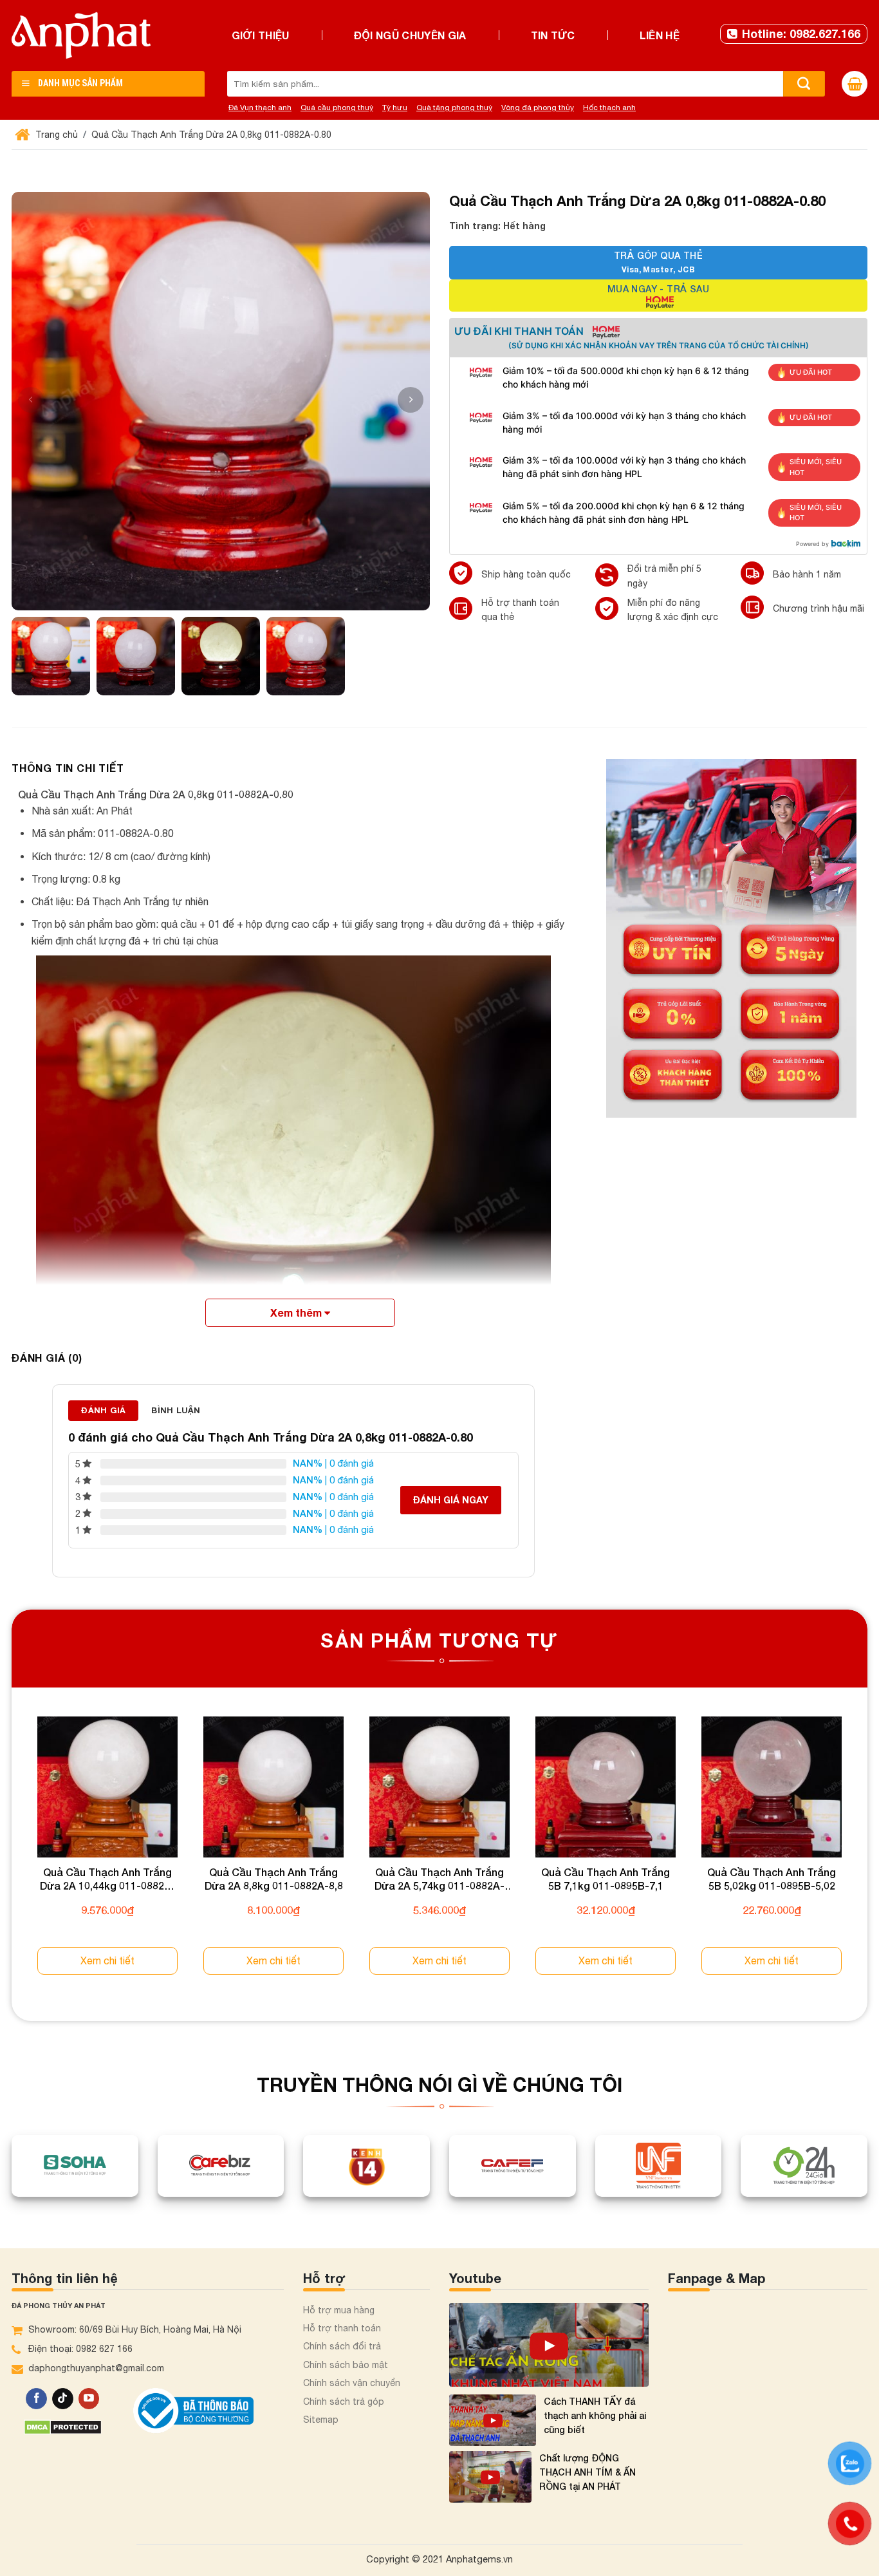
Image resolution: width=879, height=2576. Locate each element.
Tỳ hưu (395, 108)
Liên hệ (660, 35)
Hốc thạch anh (609, 108)
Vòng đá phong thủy (538, 108)
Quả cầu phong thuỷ (337, 108)
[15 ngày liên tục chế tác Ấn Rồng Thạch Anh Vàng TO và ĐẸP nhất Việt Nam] (549, 2345)
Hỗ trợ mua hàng (339, 2310)
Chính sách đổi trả (342, 2346)
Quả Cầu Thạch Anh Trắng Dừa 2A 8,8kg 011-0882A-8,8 (274, 1879)
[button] (411, 400)
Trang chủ (55, 135)
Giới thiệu (261, 35)
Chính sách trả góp (344, 2402)
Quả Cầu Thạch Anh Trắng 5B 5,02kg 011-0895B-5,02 (772, 1879)
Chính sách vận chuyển (352, 2383)
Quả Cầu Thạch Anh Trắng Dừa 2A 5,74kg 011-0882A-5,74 (439, 1879)
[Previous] (12, 1857)
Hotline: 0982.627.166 (801, 33)
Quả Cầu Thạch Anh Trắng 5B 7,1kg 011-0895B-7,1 (606, 1879)
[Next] (867, 1857)
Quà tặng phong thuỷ (454, 108)
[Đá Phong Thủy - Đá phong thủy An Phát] (81, 35)
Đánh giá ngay (451, 1500)
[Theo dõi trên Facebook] (36, 2399)
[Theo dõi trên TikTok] (63, 2399)
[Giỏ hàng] (855, 84)
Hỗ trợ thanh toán (342, 2328)
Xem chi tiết (107, 1960)
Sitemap (321, 2420)
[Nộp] (804, 84)
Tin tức (553, 35)
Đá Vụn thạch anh (260, 108)
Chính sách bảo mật (346, 2365)
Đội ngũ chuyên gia (410, 35)
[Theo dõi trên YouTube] (89, 2399)
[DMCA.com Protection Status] (63, 2426)
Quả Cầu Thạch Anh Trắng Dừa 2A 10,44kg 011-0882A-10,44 (108, 1879)
